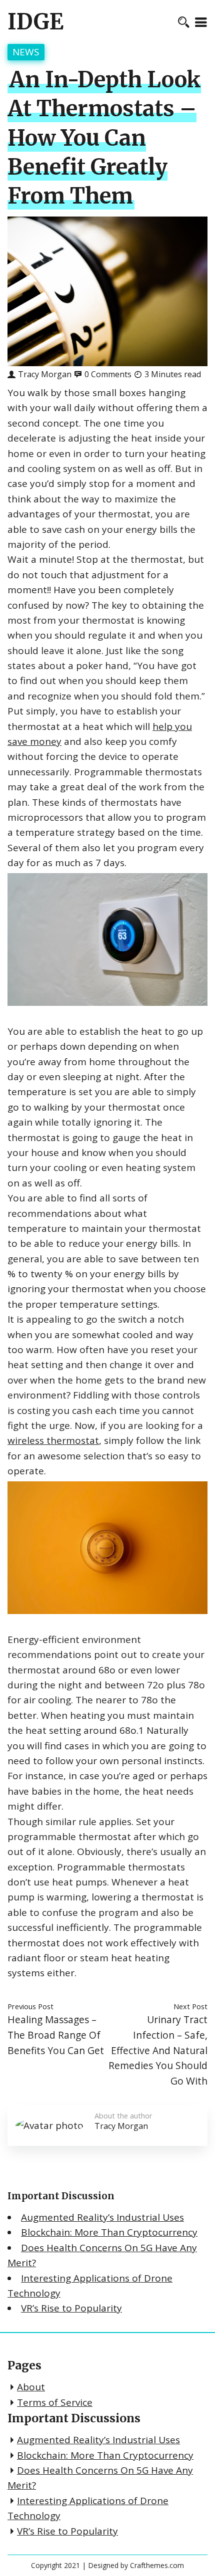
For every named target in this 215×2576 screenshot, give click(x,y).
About (31, 2387)
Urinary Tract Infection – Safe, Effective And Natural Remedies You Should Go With (158, 2050)
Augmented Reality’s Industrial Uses (102, 2217)
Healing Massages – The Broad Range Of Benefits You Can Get (56, 2035)
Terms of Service (55, 2402)
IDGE (35, 22)
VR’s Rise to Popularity (71, 2308)
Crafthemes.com (157, 2565)
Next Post (190, 2006)
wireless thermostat (53, 1440)
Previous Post (30, 2006)
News (26, 52)
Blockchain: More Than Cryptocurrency (109, 2232)
